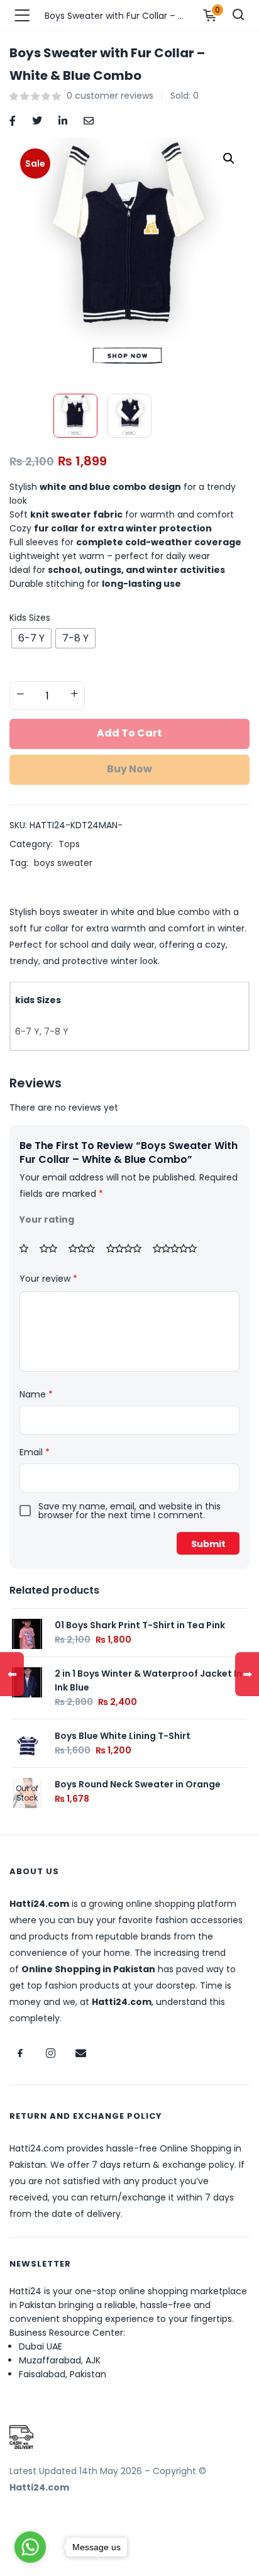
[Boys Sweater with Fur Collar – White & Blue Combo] (13, 120)
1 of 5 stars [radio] (28, 1248)
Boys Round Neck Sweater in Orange (138, 1784)
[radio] (31, 638)
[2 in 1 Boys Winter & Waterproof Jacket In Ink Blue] (27, 1681)
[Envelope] (80, 2053)
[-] (20, 694)
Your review (48, 1279)
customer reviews (110, 96)
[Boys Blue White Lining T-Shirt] (27, 1743)
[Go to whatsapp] (30, 2547)
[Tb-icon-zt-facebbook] (20, 2053)
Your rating (47, 1219)
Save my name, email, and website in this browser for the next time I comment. (129, 1511)
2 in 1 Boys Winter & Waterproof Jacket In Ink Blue (148, 1680)
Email (35, 1452)
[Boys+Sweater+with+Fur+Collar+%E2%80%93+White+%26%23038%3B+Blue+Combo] (37, 120)
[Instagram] (50, 2053)
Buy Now (129, 769)
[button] (229, 158)
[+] (74, 694)
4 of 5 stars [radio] (128, 1248)
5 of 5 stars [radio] (179, 1248)
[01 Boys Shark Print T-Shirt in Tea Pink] (27, 1633)
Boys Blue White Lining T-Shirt (123, 1736)
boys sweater (63, 863)
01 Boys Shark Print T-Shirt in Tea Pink (140, 1625)
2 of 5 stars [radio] (53, 1248)
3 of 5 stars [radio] (86, 1248)
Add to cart (129, 733)
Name (36, 1394)
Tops (69, 844)
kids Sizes (30, 618)
